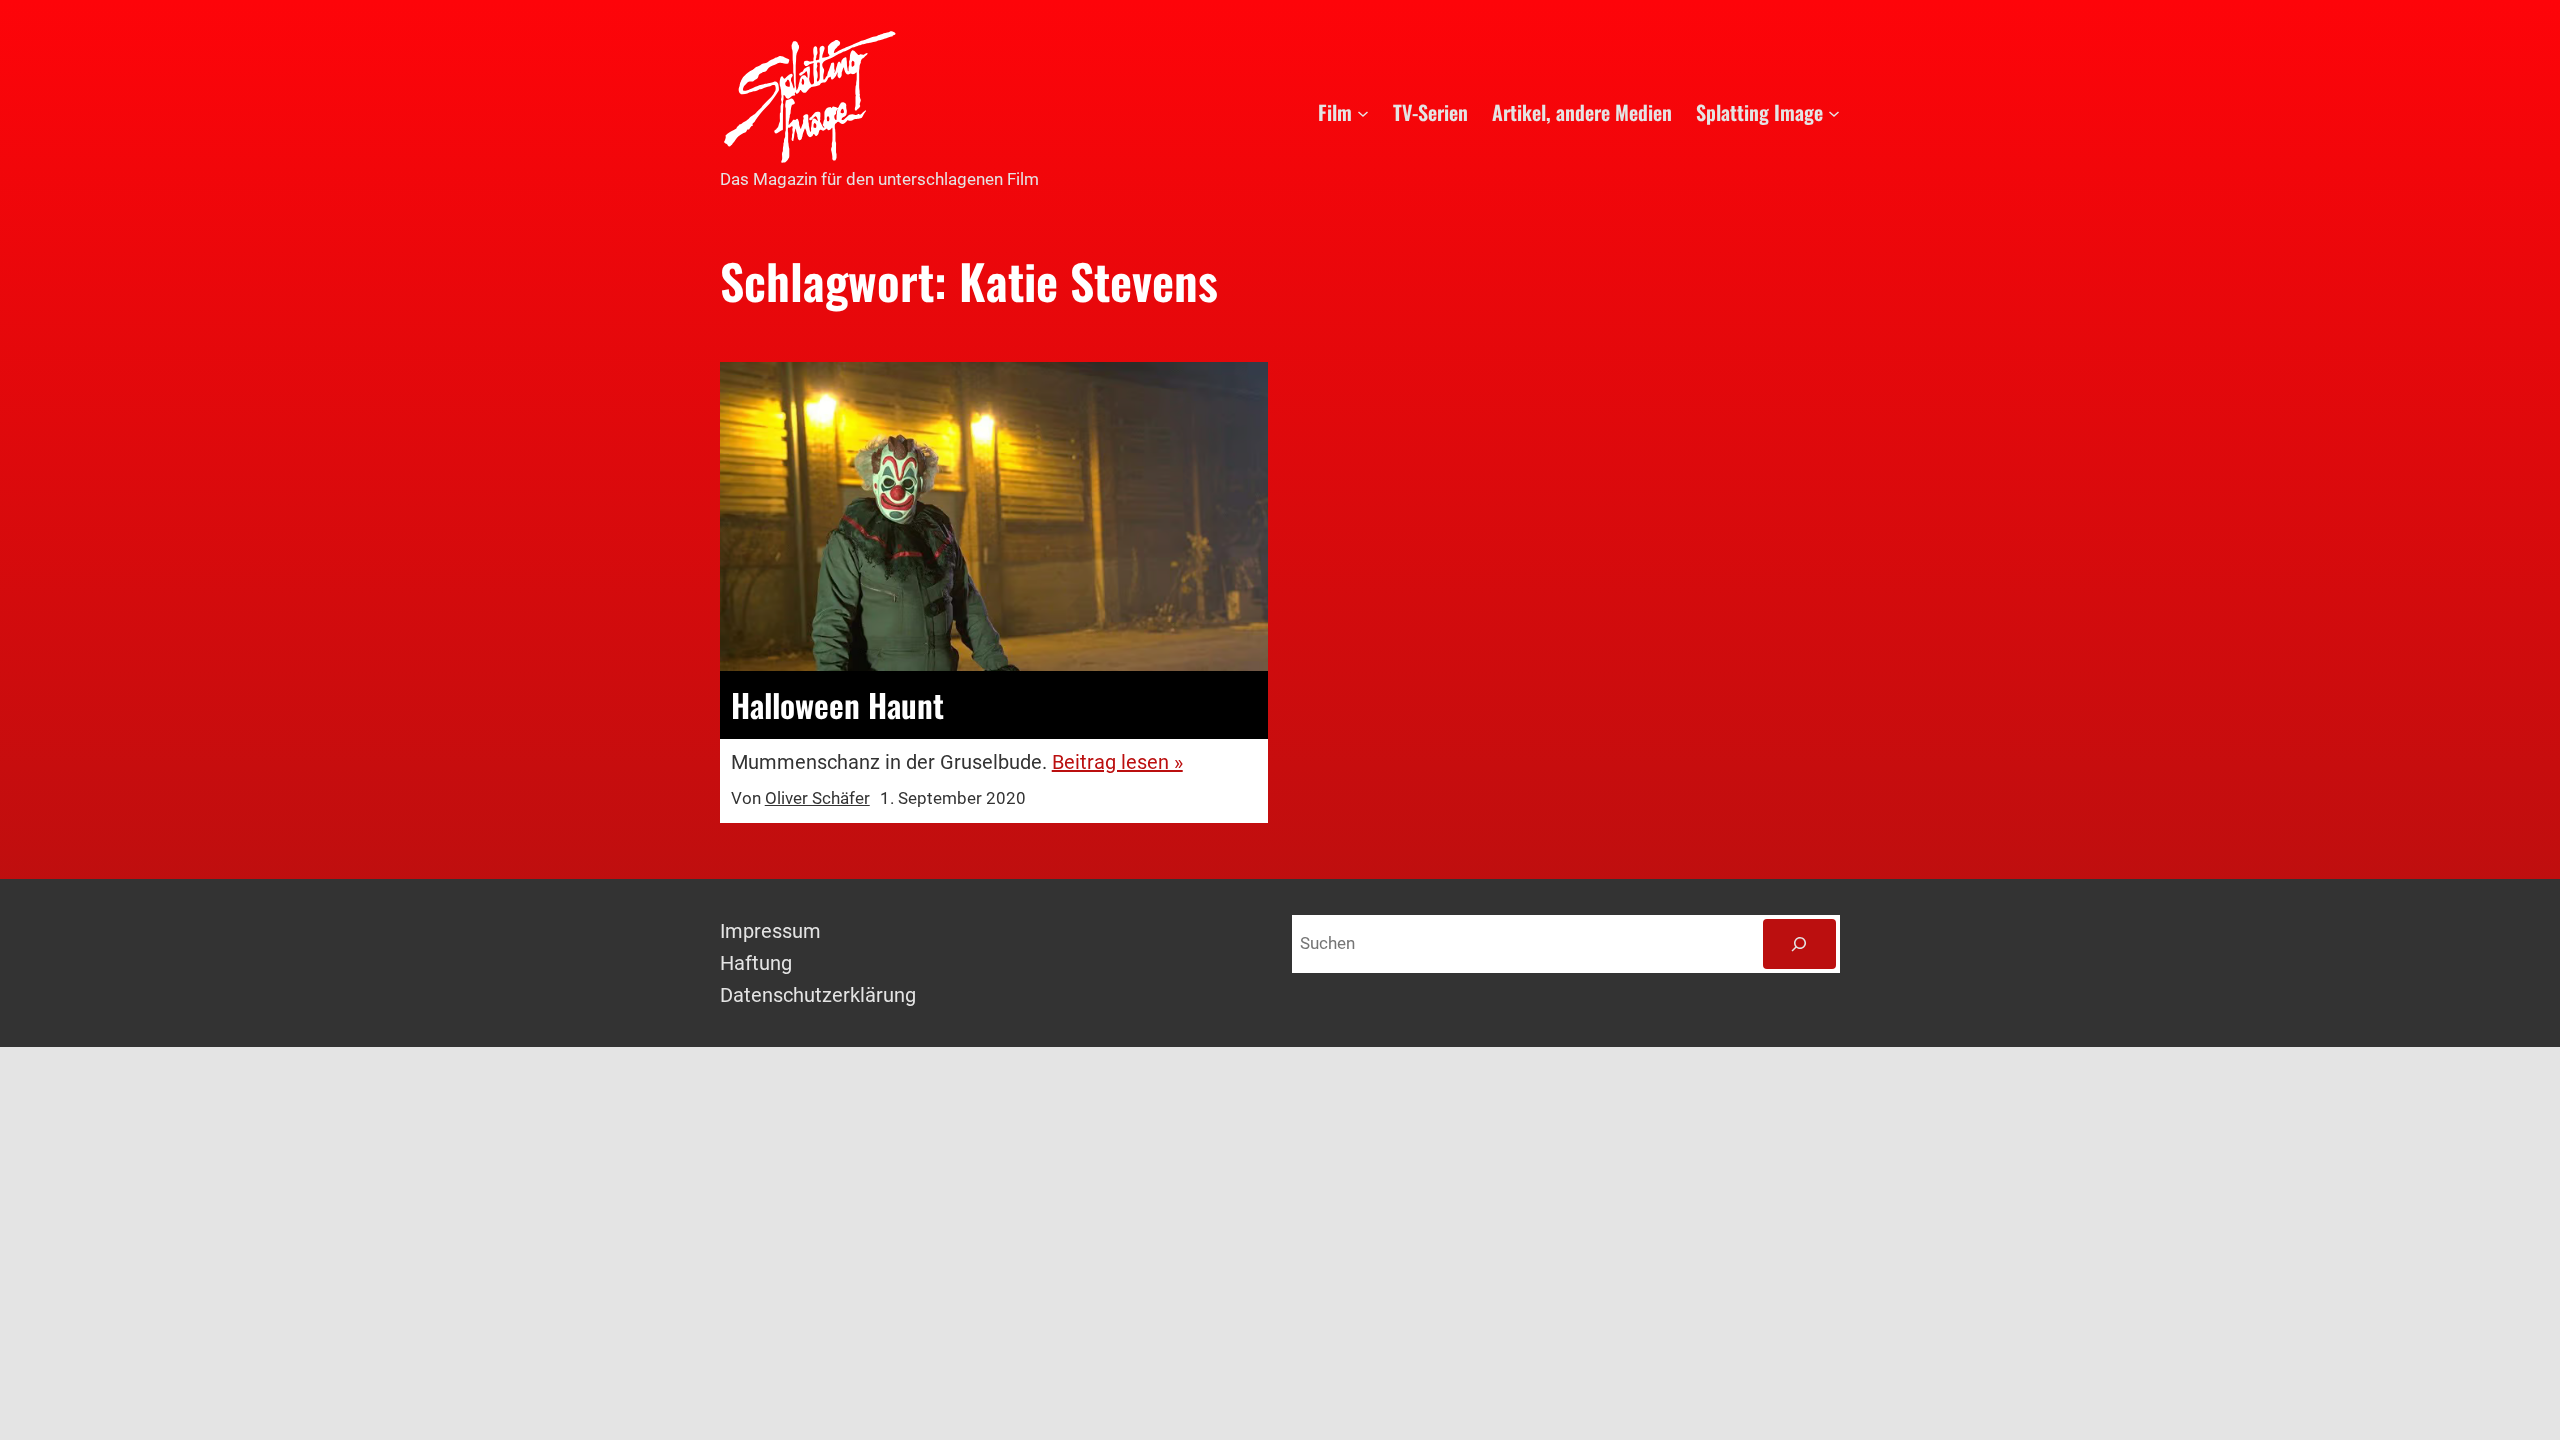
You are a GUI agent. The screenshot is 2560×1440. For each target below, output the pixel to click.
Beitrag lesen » (1117, 762)
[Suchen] (1799, 944)
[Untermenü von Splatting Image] (1834, 112)
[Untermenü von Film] (1363, 112)
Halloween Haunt (837, 705)
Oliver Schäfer (817, 798)
